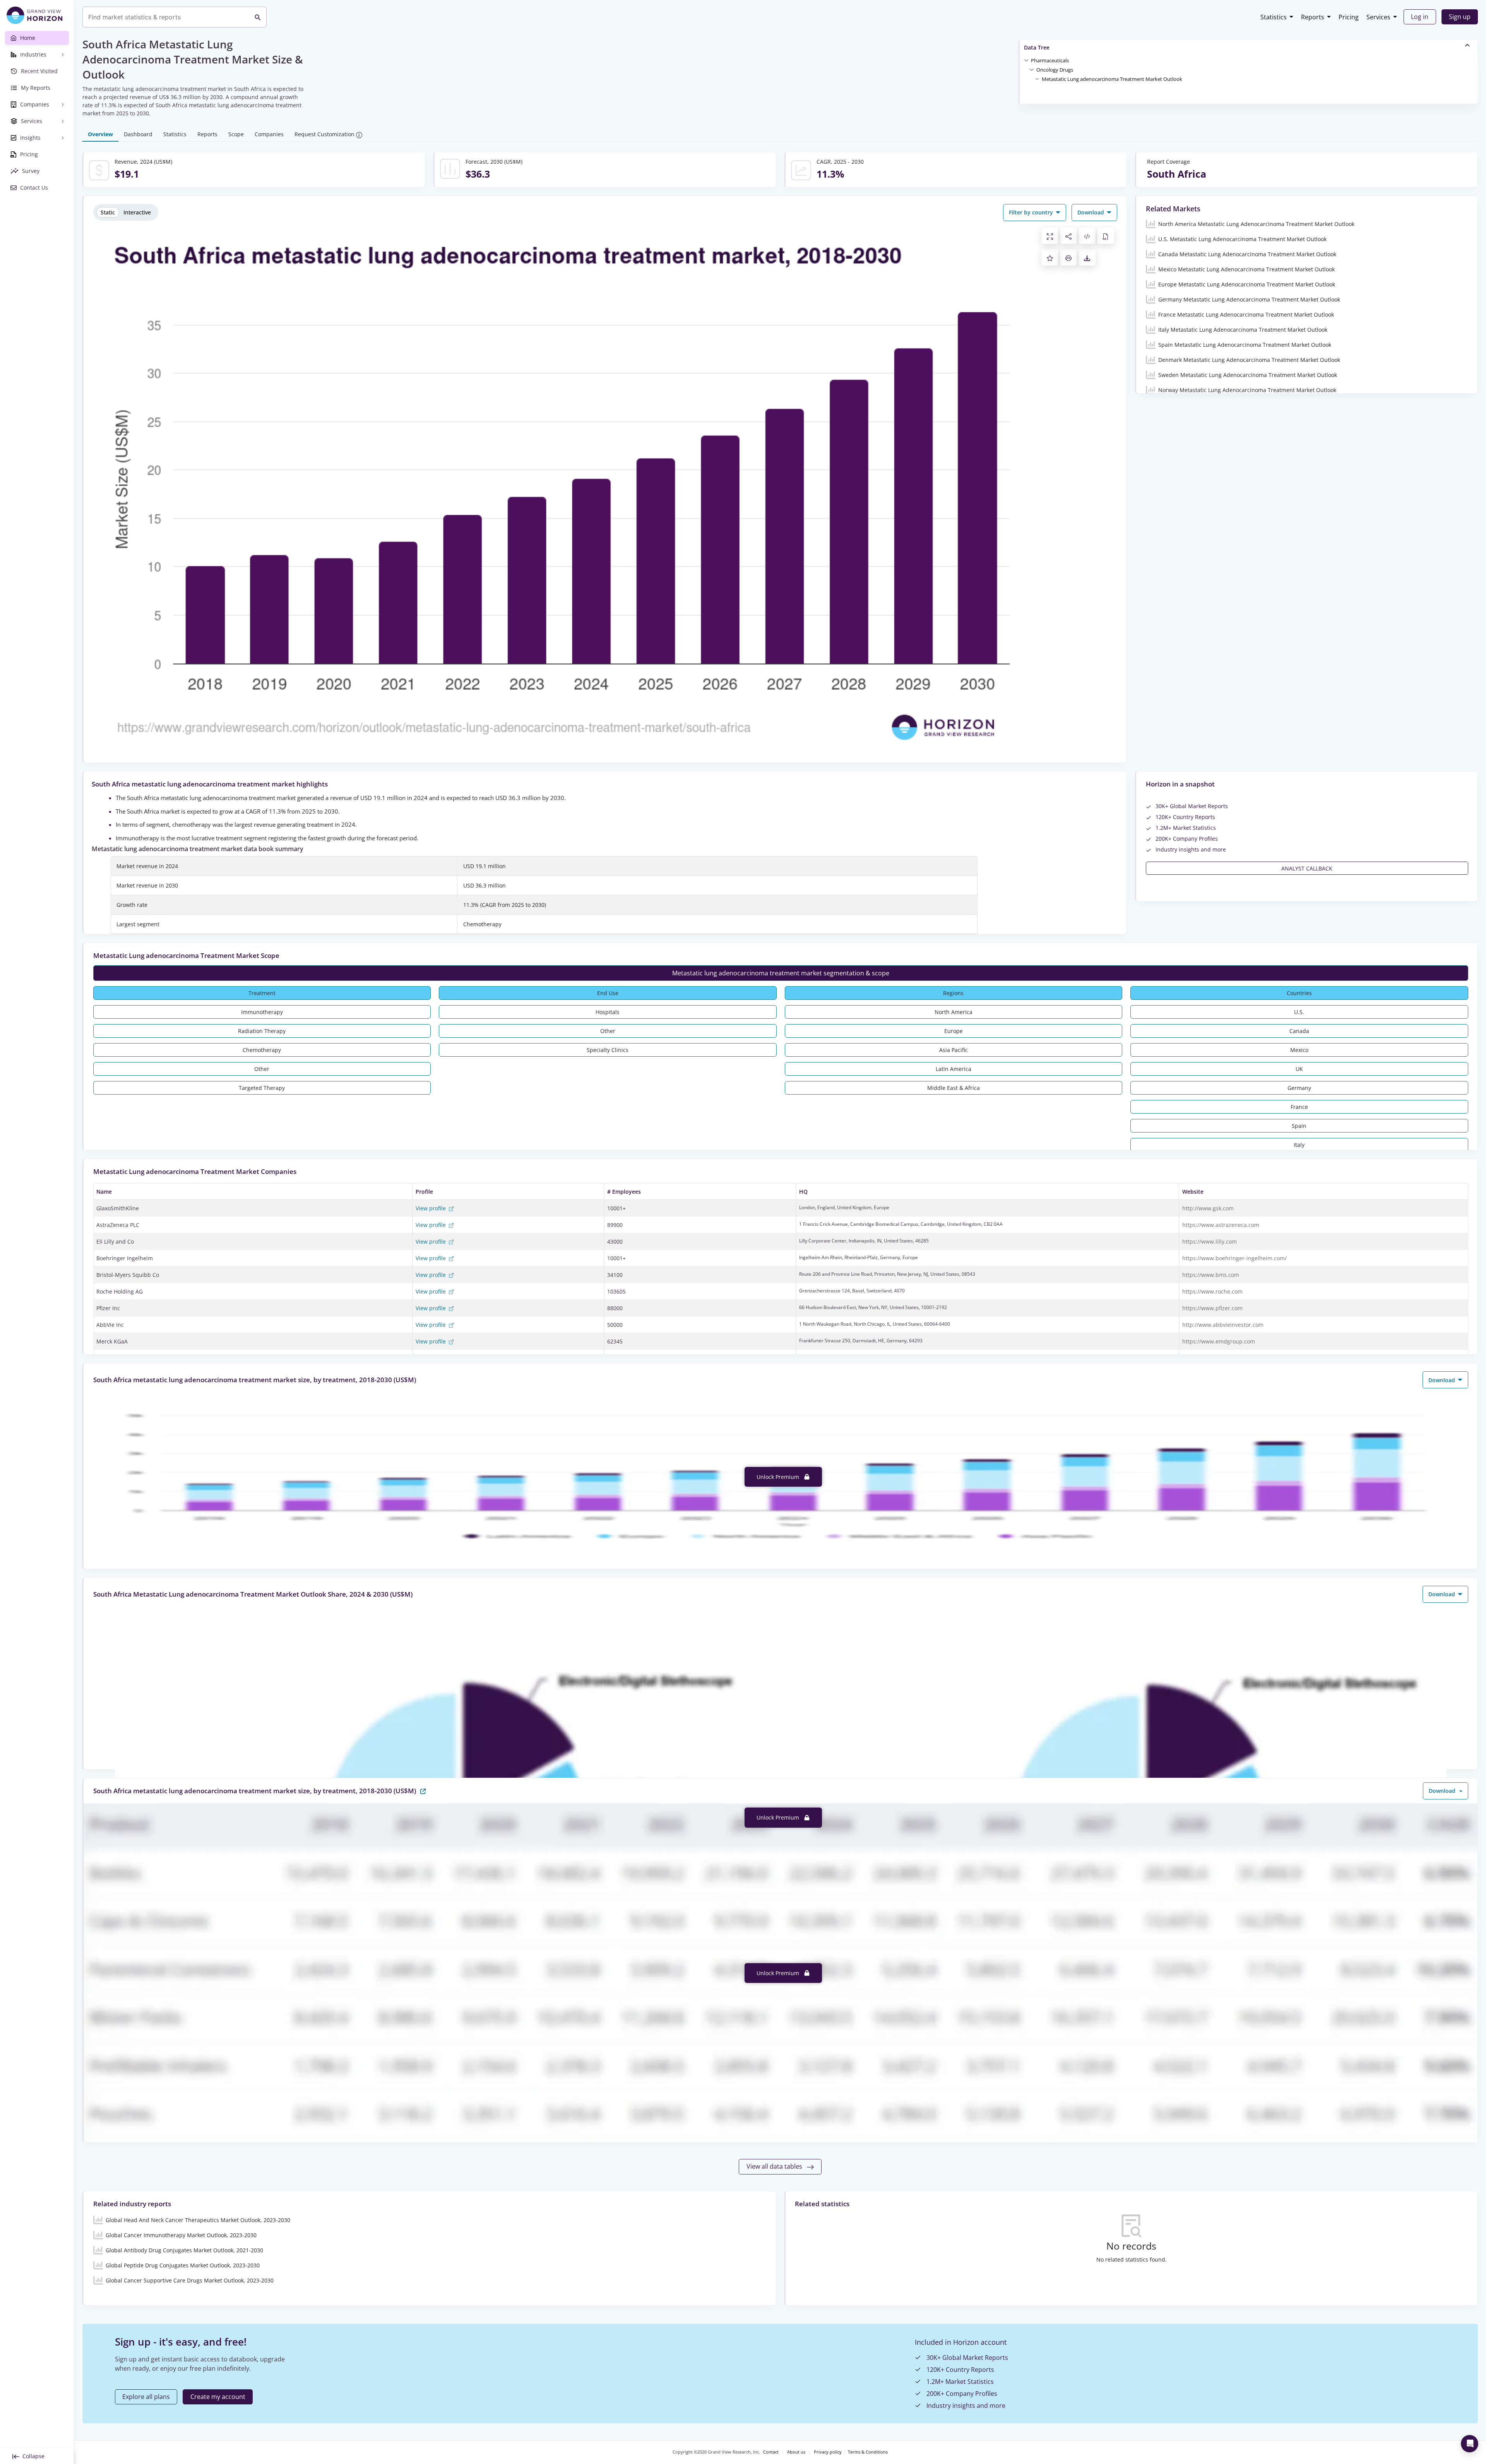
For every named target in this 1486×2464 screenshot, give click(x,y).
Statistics (1274, 17)
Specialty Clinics (608, 1050)
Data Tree (1037, 47)
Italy (1299, 1145)
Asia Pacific (954, 1050)
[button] (1050, 60)
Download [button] (1091, 212)
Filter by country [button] (1032, 212)
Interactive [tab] (137, 212)
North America (954, 1012)
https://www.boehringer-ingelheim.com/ (1234, 1258)
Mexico (1299, 1050)
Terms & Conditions (868, 2452)
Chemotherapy (262, 1050)
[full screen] (1050, 236)
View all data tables (775, 2166)
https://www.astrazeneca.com (1221, 1225)
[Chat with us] (1470, 2444)
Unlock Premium (779, 1477)
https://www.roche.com (1212, 1291)
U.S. (1299, 1012)
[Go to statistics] (423, 1790)
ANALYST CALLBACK (1307, 868)
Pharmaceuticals (1050, 60)
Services (1378, 17)
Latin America (954, 1069)
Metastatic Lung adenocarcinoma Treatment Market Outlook (1112, 79)
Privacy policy (828, 2452)
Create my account (218, 2397)
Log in (1420, 17)
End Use (608, 993)
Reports (1313, 17)
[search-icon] (258, 17)
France (1299, 1107)
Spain (1299, 1126)
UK (1299, 1069)
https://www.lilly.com (1210, 1241)
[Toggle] (1026, 60)
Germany (1299, 1088)
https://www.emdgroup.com (1219, 1341)
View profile (431, 1208)
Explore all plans (146, 2397)
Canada (1299, 1031)
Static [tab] (108, 212)
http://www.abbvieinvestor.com (1223, 1325)
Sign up (1460, 17)
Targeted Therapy (262, 1088)
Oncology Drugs (1055, 70)
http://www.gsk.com (1208, 1208)
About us (796, 2452)
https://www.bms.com (1211, 1275)
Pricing (1349, 17)
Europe (954, 1031)
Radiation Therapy (262, 1031)
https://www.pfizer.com (1212, 1308)
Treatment (262, 993)
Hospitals (608, 1012)
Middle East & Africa (954, 1088)
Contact (771, 2452)
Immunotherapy (262, 1012)
